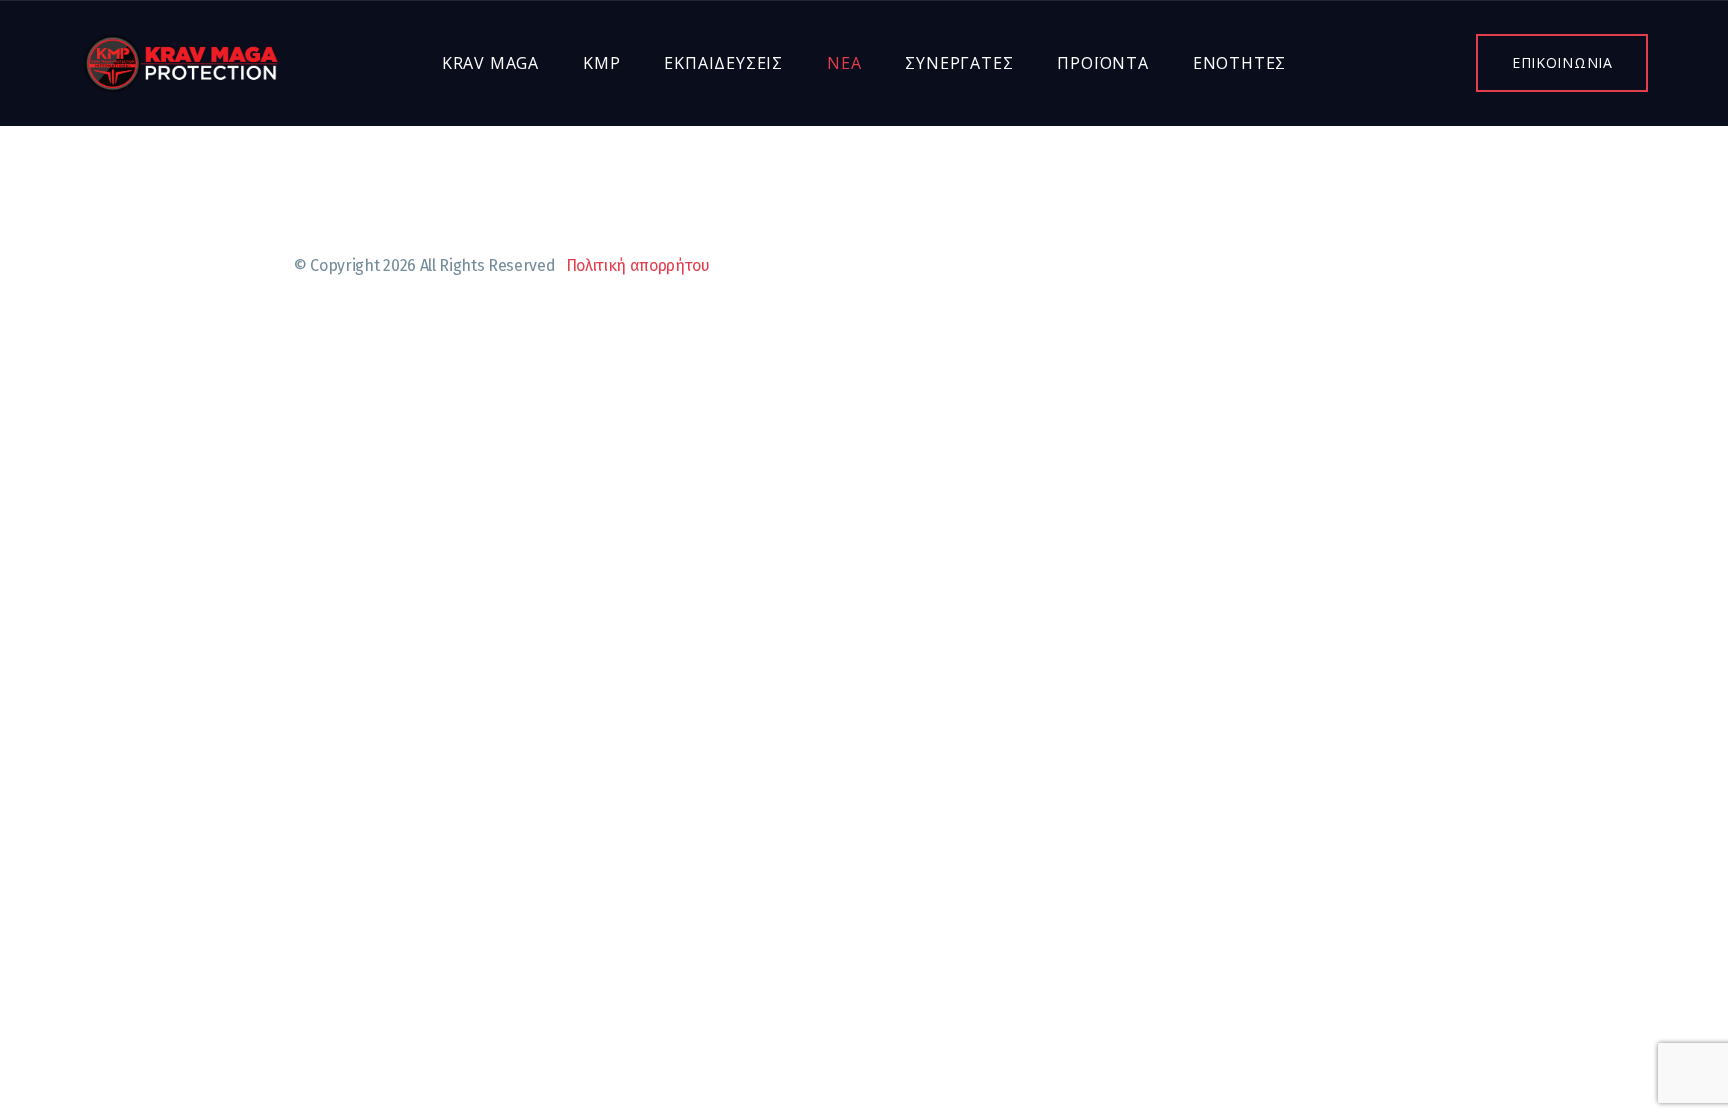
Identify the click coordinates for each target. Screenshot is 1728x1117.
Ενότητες (1239, 63)
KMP (601, 63)
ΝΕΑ (844, 63)
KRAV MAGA (490, 63)
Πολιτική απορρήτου (638, 265)
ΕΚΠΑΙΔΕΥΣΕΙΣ (723, 63)
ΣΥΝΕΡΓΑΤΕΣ (959, 63)
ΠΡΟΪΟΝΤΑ (1102, 63)
